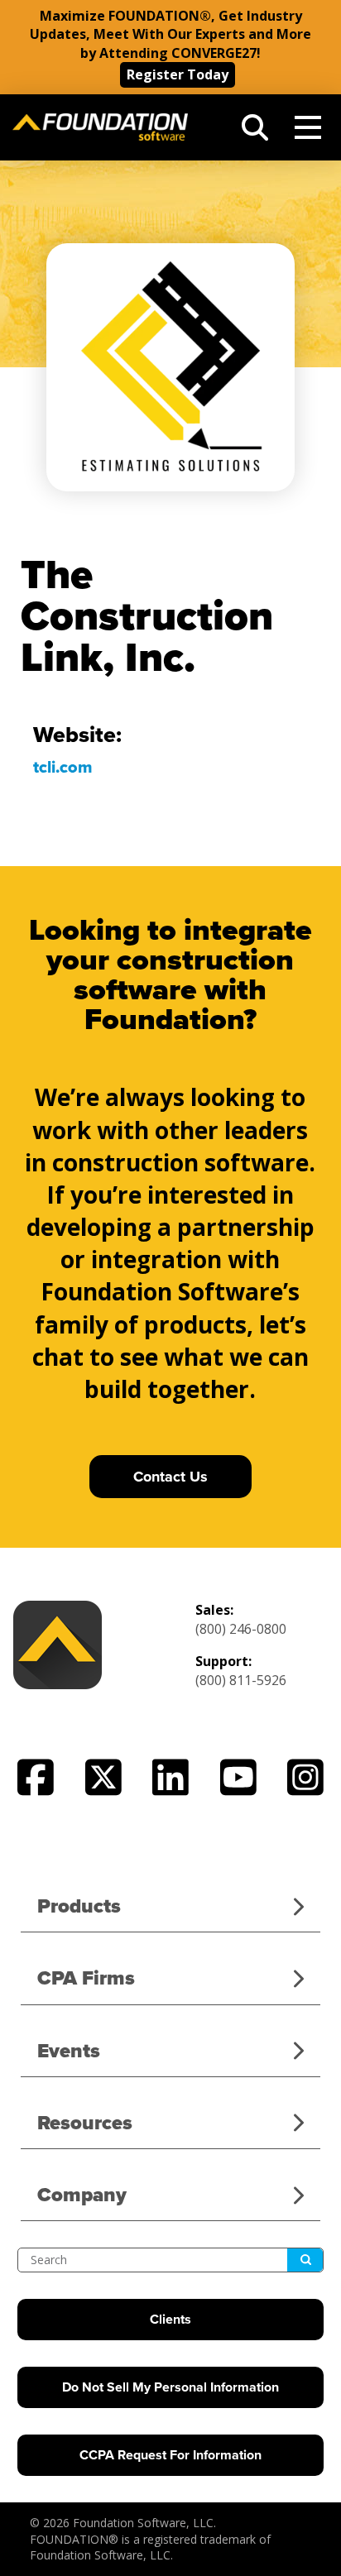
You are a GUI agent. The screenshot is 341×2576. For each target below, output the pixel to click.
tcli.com (63, 768)
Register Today (178, 74)
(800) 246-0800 (241, 1629)
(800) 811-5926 (241, 1680)
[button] (255, 127)
